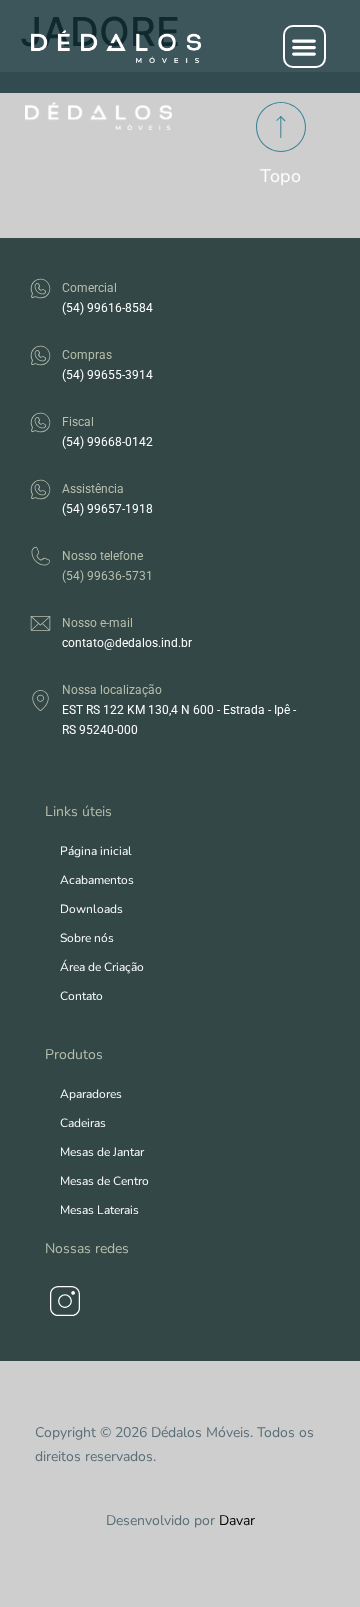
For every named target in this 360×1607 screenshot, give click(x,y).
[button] (304, 46)
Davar (237, 1520)
